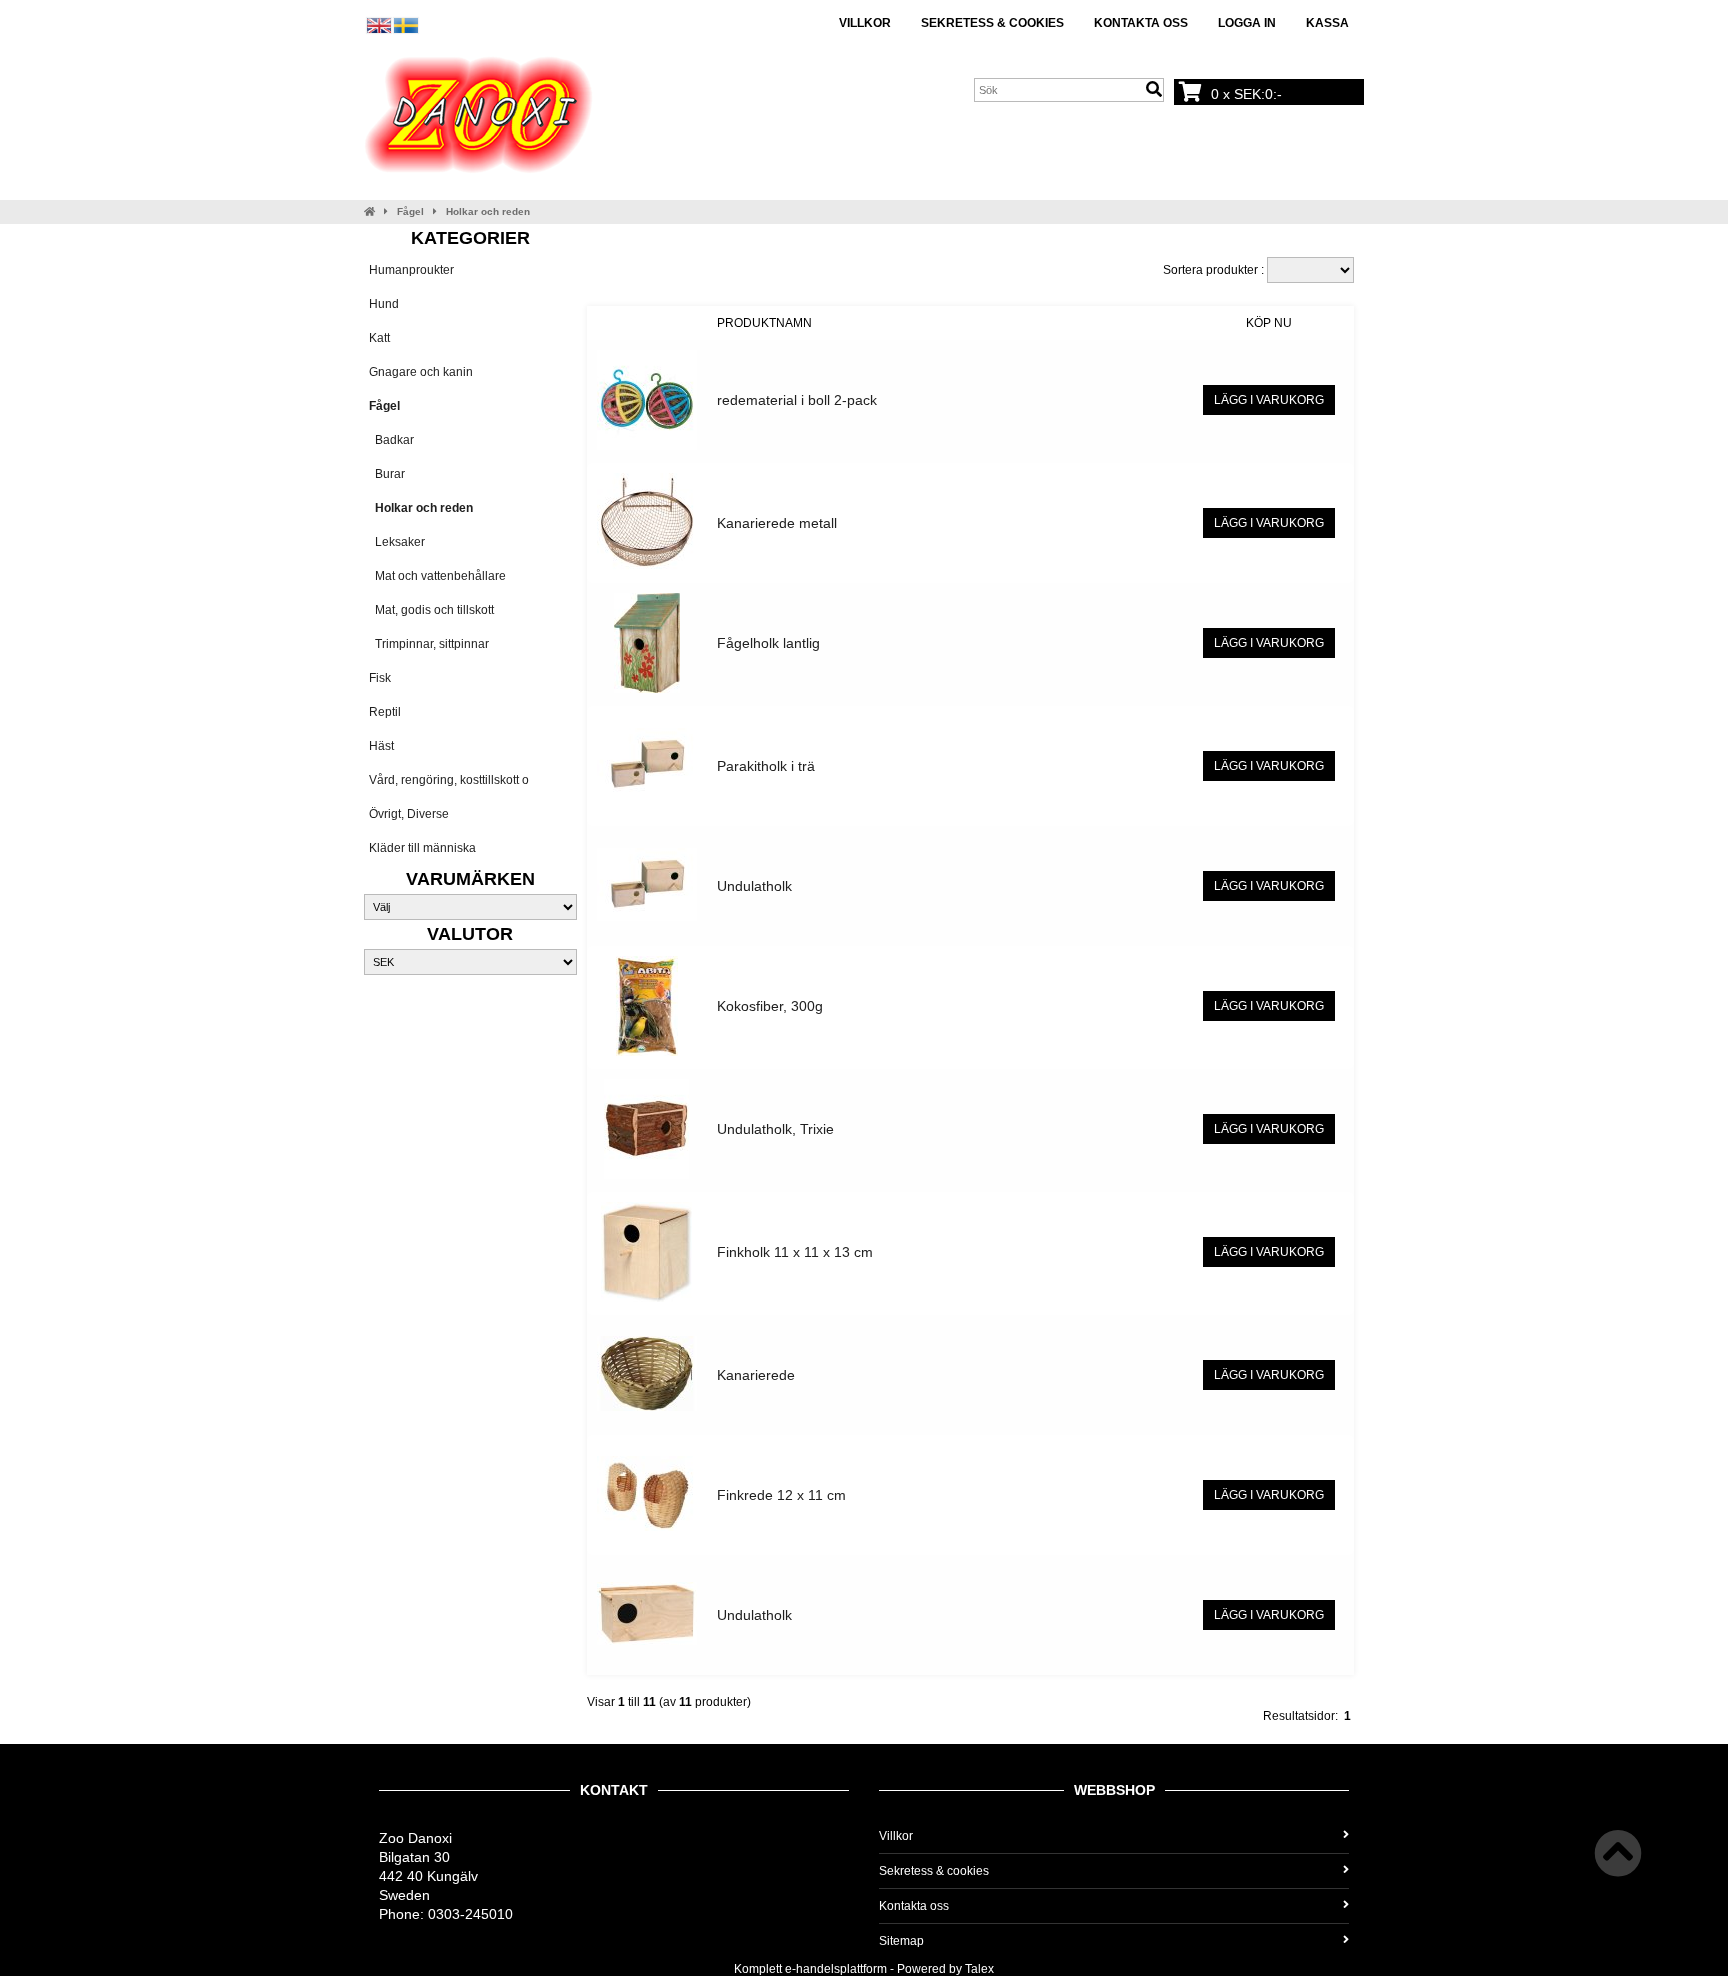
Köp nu (1269, 323)
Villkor (865, 23)
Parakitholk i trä (766, 766)
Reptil (385, 712)
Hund (384, 304)
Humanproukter (411, 270)
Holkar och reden (488, 211)
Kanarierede (756, 1375)
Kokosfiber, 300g (770, 1006)
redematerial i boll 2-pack (797, 400)
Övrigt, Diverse (409, 814)
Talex (979, 1969)
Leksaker (397, 542)
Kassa (1327, 23)
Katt (379, 338)
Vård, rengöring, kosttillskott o (449, 780)
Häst (381, 746)
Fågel (410, 211)
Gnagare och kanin (421, 372)
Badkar (391, 440)
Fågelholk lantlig (768, 643)
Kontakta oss (1141, 23)
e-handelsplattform (836, 1969)
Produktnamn (764, 323)
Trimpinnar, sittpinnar (429, 644)
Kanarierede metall (777, 523)
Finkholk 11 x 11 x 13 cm (795, 1252)
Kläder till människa (422, 848)
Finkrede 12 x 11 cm (781, 1495)
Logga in (1247, 23)
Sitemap (901, 1941)
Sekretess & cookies (992, 23)
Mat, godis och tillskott (431, 610)
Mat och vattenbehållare (437, 576)
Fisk (380, 678)
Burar (387, 474)
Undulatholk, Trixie (775, 1129)
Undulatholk (754, 886)
